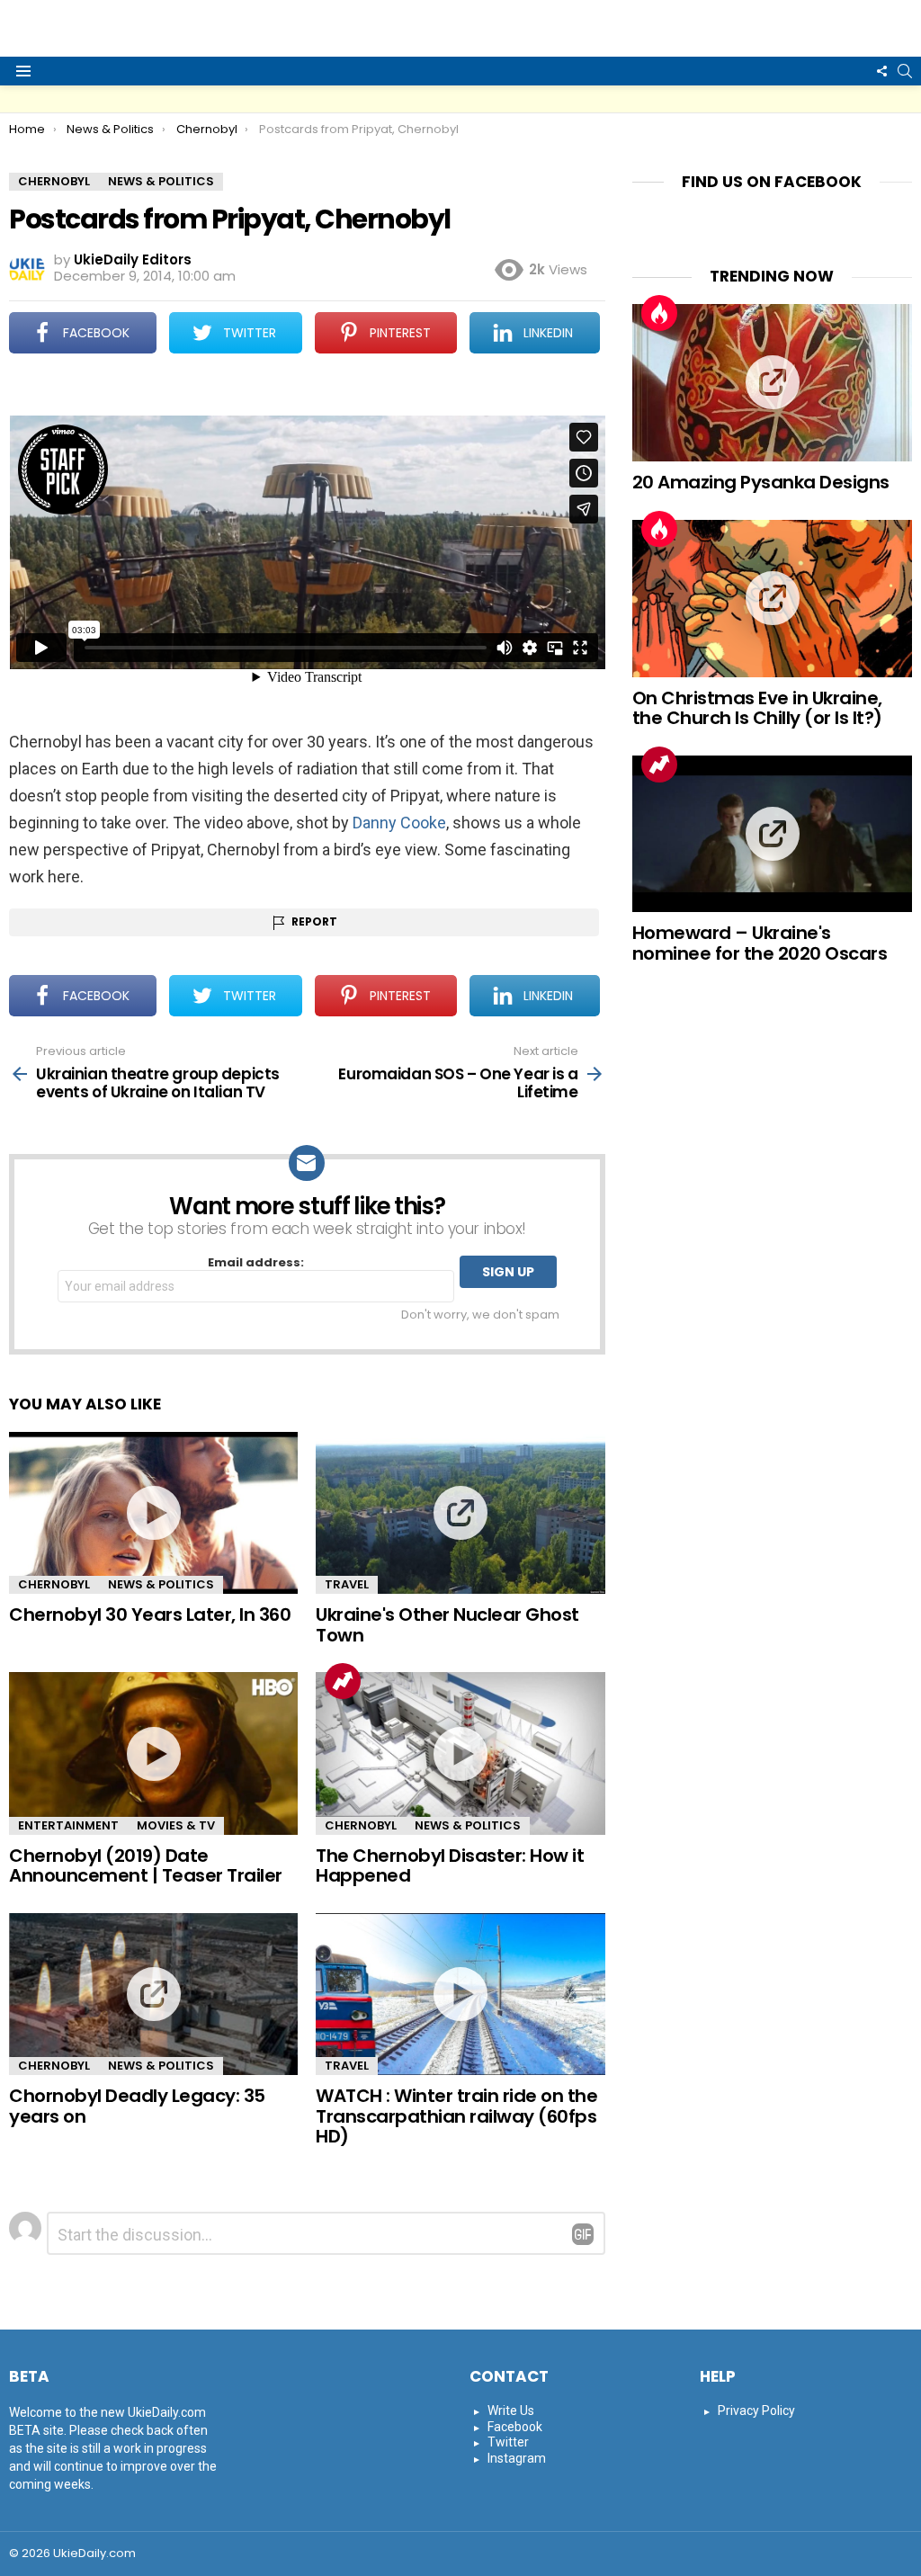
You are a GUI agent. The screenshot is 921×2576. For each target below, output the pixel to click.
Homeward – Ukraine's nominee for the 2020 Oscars (760, 943)
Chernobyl (54, 1584)
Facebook (515, 2427)
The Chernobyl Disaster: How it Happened (450, 1866)
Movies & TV (176, 1825)
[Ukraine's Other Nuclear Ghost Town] (460, 1513)
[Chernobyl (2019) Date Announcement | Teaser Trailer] (153, 1753)
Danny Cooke (399, 823)
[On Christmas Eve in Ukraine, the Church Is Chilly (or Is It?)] (772, 599)
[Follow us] (881, 71)
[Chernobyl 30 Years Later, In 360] (153, 1513)
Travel (347, 1584)
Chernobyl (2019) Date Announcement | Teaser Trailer (146, 1866)
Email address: (256, 1263)
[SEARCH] (905, 71)
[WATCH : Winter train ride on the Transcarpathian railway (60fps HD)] (460, 1995)
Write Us (511, 2411)
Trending (343, 1681)
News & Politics (161, 1584)
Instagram (517, 2458)
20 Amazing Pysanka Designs (761, 482)
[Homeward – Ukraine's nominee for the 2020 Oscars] (772, 834)
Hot (659, 313)
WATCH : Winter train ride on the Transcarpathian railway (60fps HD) (456, 2116)
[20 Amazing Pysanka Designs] (772, 383)
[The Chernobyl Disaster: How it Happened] (460, 1753)
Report (314, 921)
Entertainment (68, 1825)
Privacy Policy (756, 2411)
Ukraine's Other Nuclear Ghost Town (447, 1625)
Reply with (583, 2234)
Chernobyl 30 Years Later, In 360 (150, 1614)
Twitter (508, 2442)
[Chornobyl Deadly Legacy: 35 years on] (153, 1995)
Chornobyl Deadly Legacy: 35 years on (137, 2106)
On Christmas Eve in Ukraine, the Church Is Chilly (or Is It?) (757, 708)
